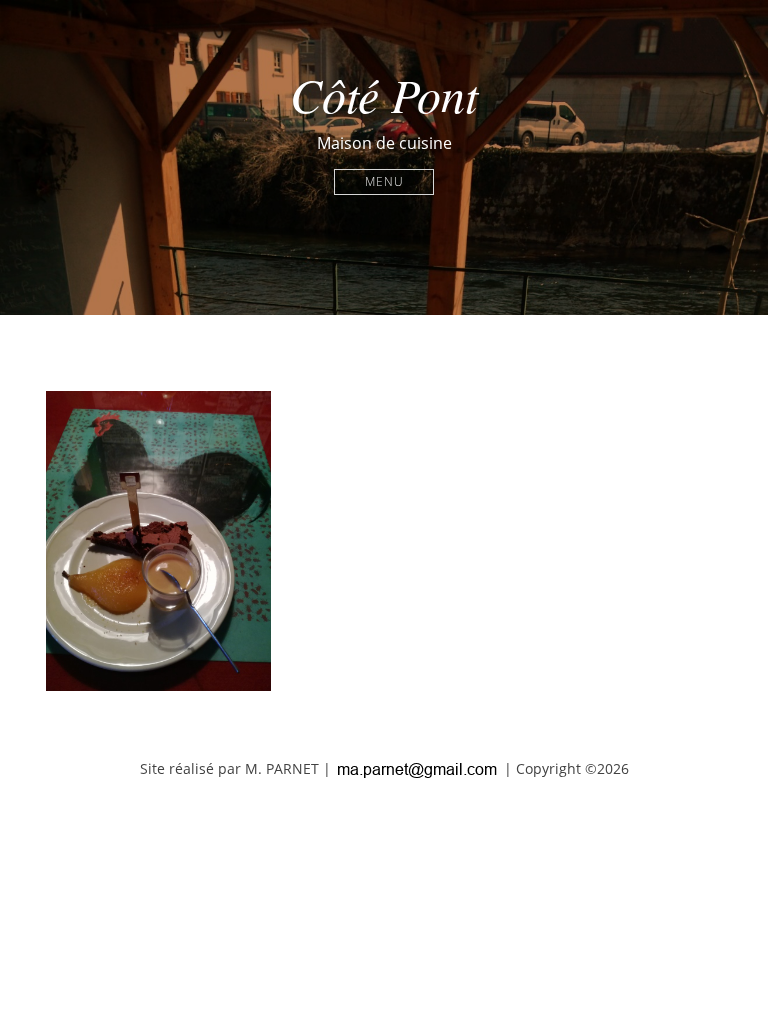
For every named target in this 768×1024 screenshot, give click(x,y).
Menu (384, 181)
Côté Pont (384, 94)
